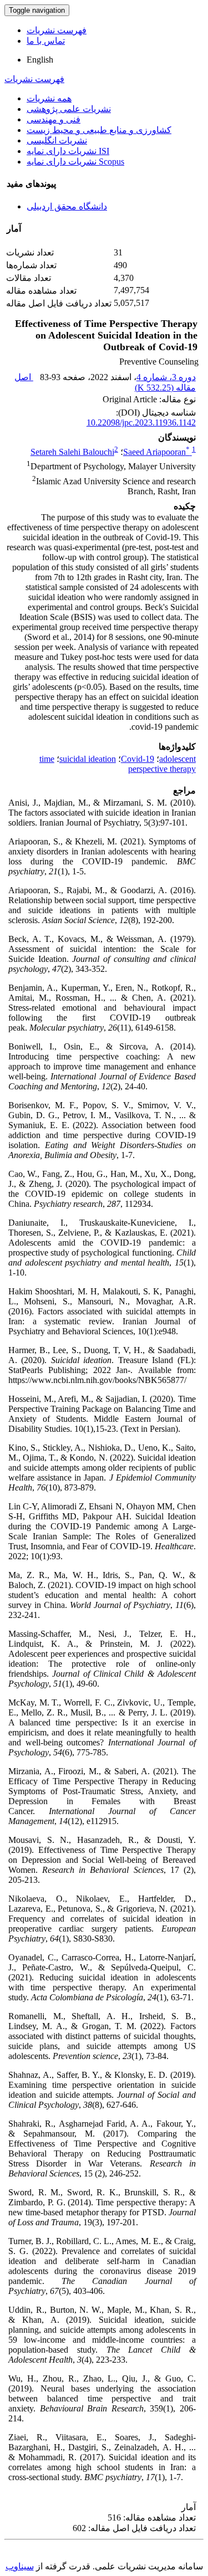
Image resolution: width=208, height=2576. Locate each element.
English (40, 60)
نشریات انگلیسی (57, 140)
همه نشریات (49, 98)
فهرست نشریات (57, 30)
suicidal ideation (88, 759)
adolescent (177, 759)
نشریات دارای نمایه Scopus (75, 162)
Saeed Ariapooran (156, 452)
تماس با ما (46, 41)
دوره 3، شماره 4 (166, 377)
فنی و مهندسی (54, 119)
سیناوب (20, 2566)
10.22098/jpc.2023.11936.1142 (141, 422)
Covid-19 (138, 759)
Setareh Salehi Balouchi (72, 452)
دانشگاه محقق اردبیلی (67, 206)
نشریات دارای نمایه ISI (68, 151)
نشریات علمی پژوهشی (69, 109)
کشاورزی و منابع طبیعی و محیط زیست (99, 130)
